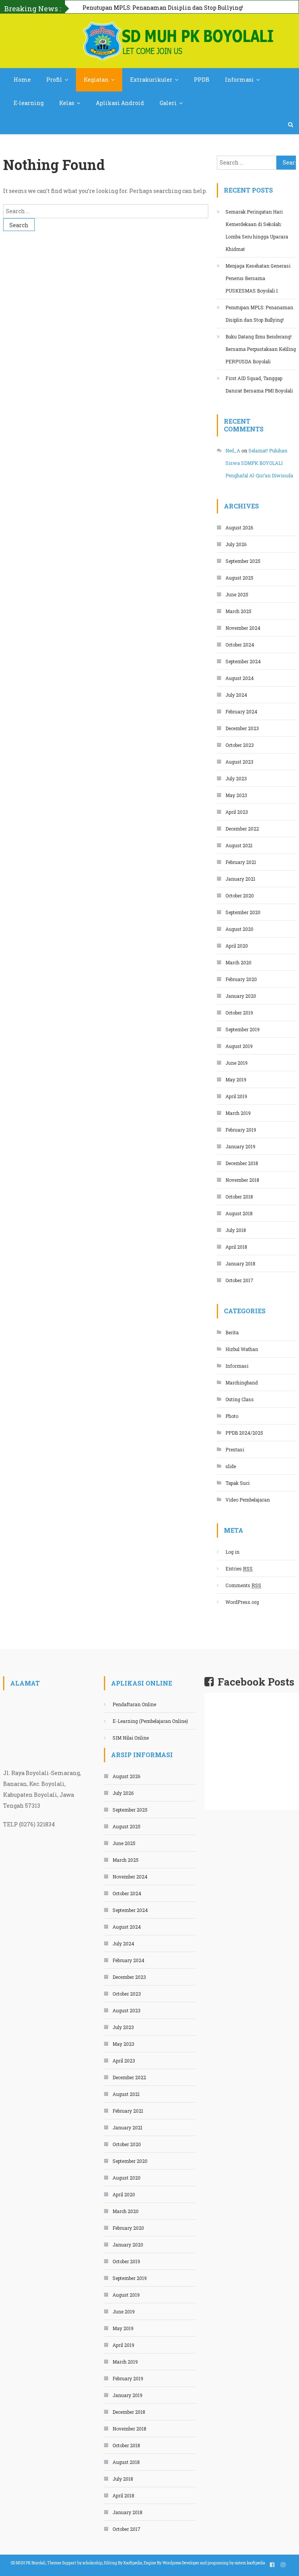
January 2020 (241, 996)
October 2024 (240, 645)
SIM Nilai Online (131, 1738)
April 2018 (236, 1247)
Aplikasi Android (120, 103)
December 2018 (242, 1163)
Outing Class (240, 1399)
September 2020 (243, 912)
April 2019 (236, 1096)
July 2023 (236, 778)
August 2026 (239, 527)
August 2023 (239, 762)
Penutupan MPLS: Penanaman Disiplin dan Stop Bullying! (259, 314)
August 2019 (239, 1046)
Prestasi (235, 1449)
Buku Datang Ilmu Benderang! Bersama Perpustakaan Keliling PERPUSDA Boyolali (261, 349)
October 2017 (239, 1280)
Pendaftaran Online (134, 1704)
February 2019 (241, 1130)
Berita (232, 1332)
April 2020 (237, 946)
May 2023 (236, 795)
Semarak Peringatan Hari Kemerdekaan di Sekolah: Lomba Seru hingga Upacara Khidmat (257, 230)
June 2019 (237, 1063)
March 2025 (238, 611)
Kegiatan (96, 80)
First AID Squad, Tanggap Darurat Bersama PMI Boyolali (259, 384)
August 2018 (239, 1213)
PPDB (202, 80)
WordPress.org (242, 1602)
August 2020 (239, 929)
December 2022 (242, 829)
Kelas (67, 103)
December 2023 (242, 728)
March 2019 (238, 1113)
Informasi (239, 80)
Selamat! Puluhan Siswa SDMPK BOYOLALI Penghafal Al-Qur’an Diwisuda (259, 463)
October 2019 (239, 1013)
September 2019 (243, 1029)
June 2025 (237, 594)
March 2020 (238, 962)
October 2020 (240, 895)
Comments (243, 1585)
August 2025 (239, 578)
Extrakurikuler (151, 80)
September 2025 (243, 561)
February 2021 (241, 862)
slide (231, 1466)
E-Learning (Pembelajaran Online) (150, 1721)
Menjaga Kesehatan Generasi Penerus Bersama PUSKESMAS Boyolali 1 (258, 278)
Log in (232, 1552)
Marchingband (242, 1383)
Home (22, 80)
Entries (239, 1568)
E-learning (29, 103)
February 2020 (241, 979)
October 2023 (240, 745)
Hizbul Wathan (242, 1349)
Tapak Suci (237, 1483)
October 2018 (239, 1197)
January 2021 (240, 879)
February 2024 (241, 711)
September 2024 (243, 661)
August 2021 (239, 845)
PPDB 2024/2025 (244, 1433)
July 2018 (236, 1230)
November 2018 (242, 1180)
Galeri (168, 103)
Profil (54, 80)
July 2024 (236, 695)
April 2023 (237, 812)
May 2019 (236, 1079)
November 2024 (243, 628)
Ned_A (233, 450)
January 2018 (240, 1263)
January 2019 (240, 1146)
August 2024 (240, 678)
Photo (232, 1416)
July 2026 (236, 544)
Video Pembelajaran (248, 1500)
